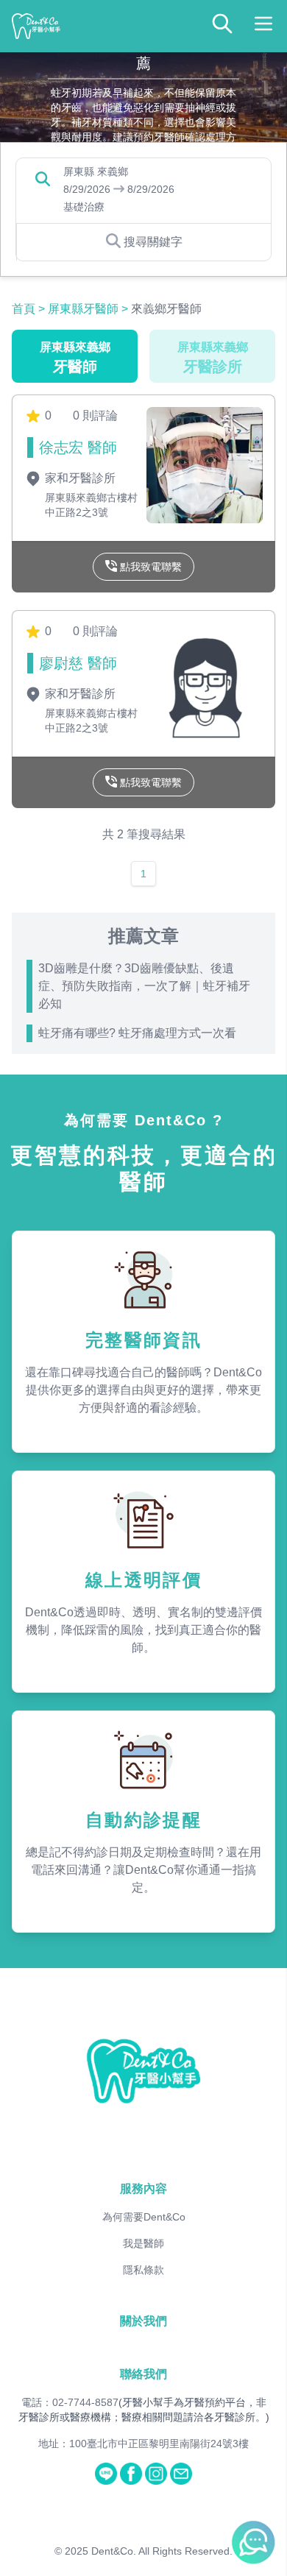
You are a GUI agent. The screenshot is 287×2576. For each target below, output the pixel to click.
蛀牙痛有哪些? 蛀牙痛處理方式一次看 (137, 1033)
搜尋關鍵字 (153, 242)
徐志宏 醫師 (78, 447)
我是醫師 (143, 2243)
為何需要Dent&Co (144, 2217)
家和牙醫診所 (79, 478)
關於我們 (143, 2321)
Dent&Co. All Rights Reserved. (162, 2551)
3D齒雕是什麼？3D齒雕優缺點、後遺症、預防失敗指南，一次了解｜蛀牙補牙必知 (144, 986)
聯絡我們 (143, 2374)
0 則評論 (95, 415)
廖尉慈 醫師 (78, 663)
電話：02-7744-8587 (70, 2402)
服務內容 (143, 2188)
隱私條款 (143, 2270)
